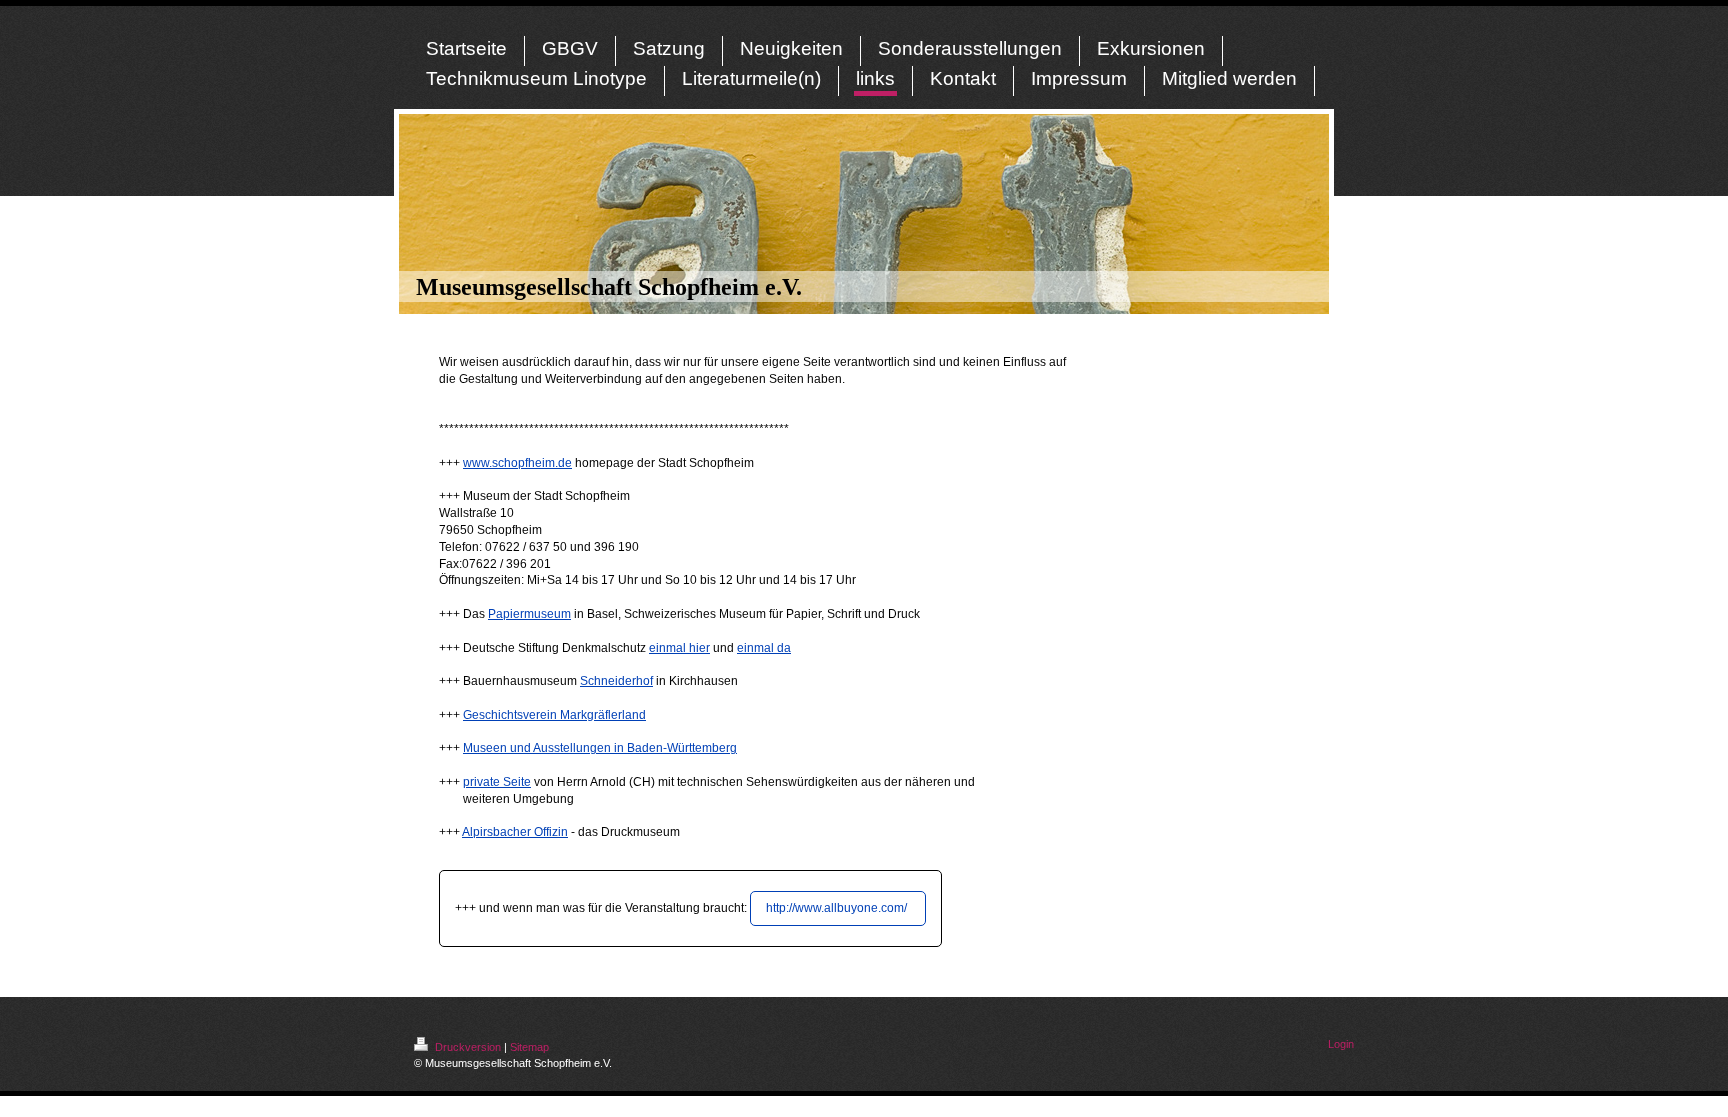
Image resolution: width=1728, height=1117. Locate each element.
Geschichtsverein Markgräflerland (554, 715)
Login (1341, 1044)
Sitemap (529, 1047)
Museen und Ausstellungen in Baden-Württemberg (600, 748)
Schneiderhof (616, 681)
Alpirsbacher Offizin (515, 832)
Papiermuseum (529, 614)
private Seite (497, 782)
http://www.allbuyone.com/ (838, 908)
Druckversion (468, 1047)
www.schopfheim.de (517, 463)
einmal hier (679, 648)
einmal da (764, 648)
